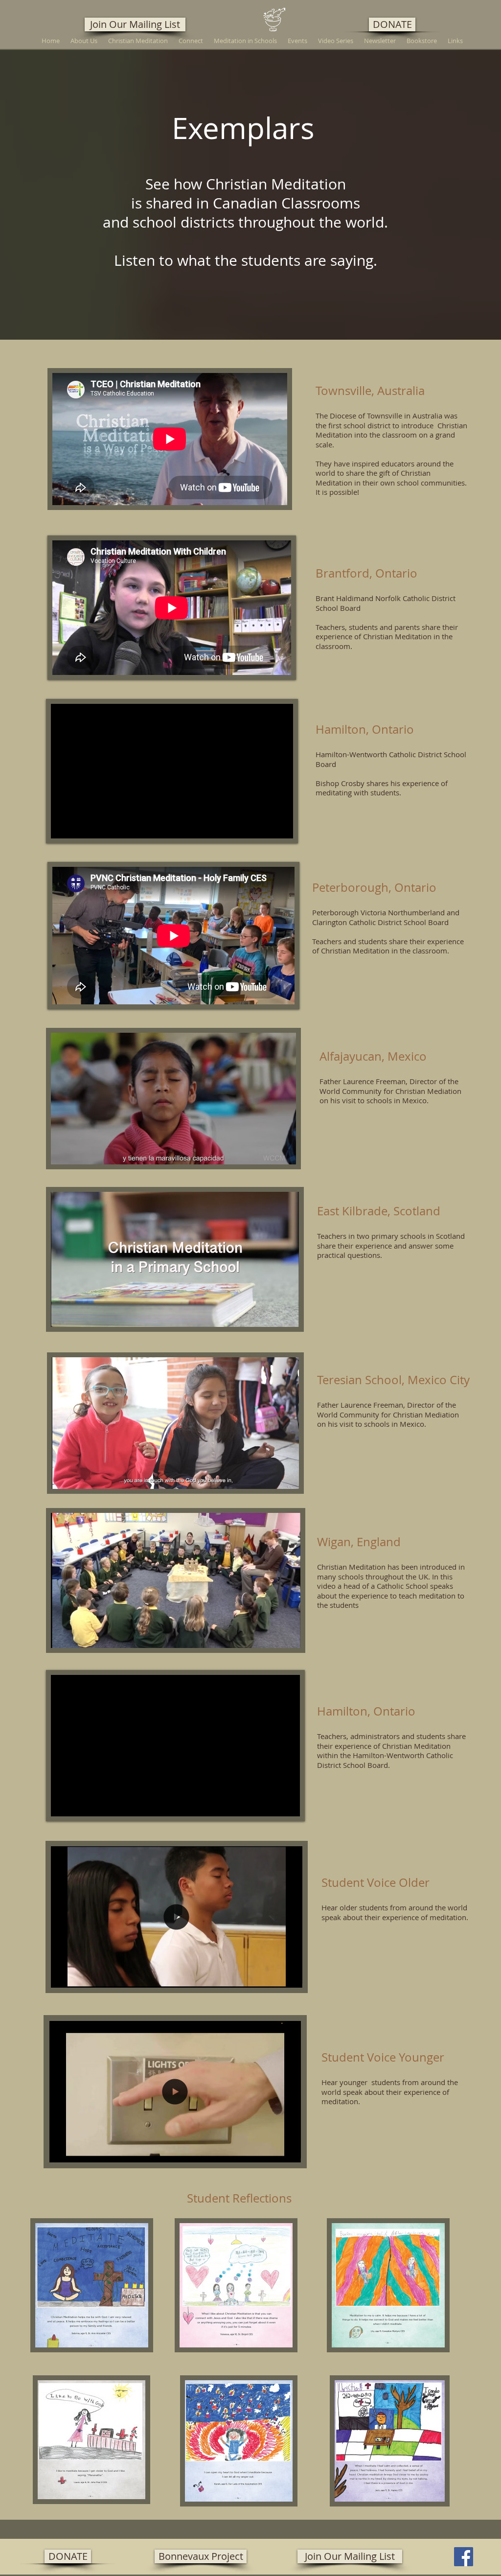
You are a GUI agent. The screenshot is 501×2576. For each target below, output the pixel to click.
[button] (290, 1977)
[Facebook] (464, 2557)
